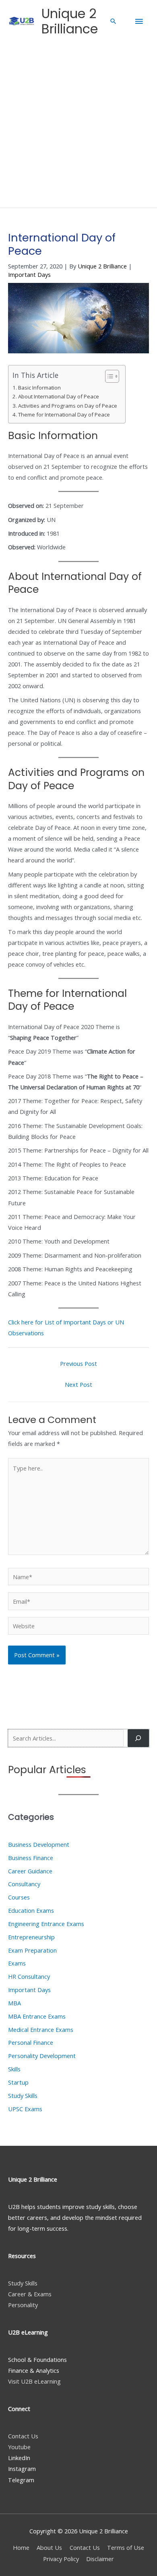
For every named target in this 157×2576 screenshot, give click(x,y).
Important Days (29, 274)
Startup (18, 2082)
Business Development (39, 1844)
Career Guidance (30, 1871)
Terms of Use (126, 2547)
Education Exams (31, 1910)
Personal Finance (31, 2042)
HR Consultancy (29, 1976)
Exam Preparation (32, 1950)
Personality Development (42, 2056)
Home (21, 2547)
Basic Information (39, 388)
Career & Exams (30, 2294)
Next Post (78, 1384)
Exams (17, 1963)
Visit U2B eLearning (34, 2381)
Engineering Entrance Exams (46, 1924)
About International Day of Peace (59, 396)
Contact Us (23, 2436)
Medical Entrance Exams (41, 2029)
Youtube (19, 2447)
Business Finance (31, 1858)
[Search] (138, 1738)
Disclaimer (100, 2559)
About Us (49, 2547)
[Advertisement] (78, 125)
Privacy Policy (61, 2559)
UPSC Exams (25, 2109)
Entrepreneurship (31, 1937)
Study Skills (23, 2095)
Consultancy (24, 1884)
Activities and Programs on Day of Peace (68, 406)
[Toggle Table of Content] (108, 376)
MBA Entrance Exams (37, 2016)
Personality (23, 2305)
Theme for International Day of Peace (64, 415)
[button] (113, 21)
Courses (19, 1897)
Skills (14, 2069)
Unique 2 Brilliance (70, 21)
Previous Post (78, 1363)
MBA (14, 2003)
